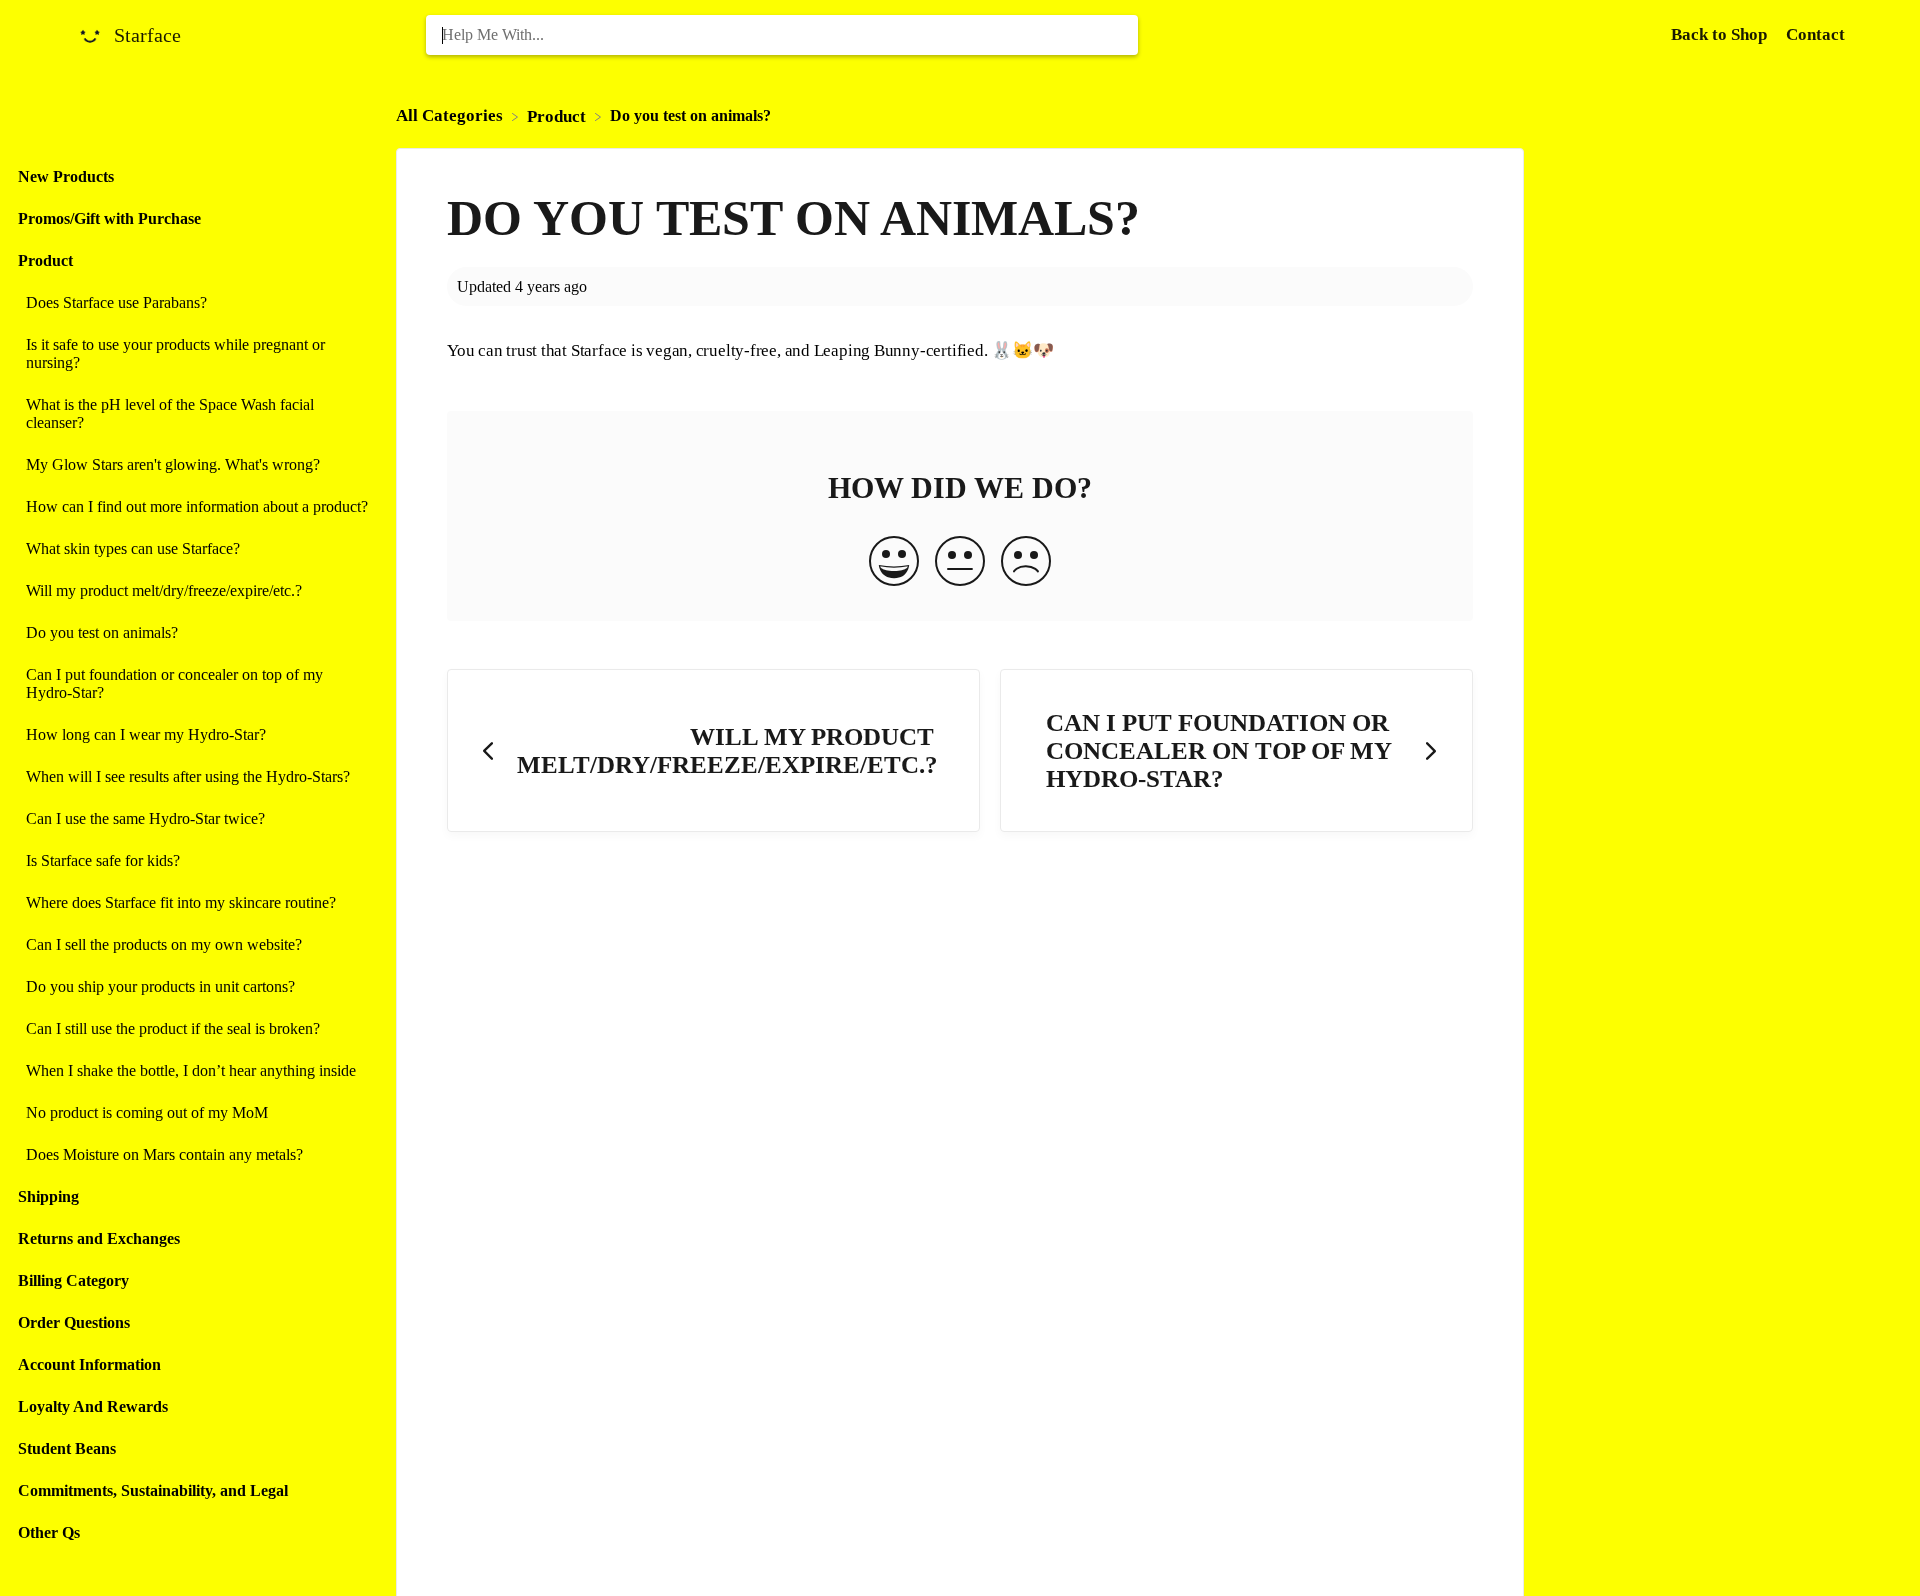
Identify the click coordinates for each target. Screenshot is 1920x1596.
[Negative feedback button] (1026, 563)
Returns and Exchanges (99, 1238)
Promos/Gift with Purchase (109, 218)
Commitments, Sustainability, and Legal (153, 1490)
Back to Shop (1721, 34)
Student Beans (67, 1448)
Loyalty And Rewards (93, 1406)
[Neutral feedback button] (960, 563)
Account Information (89, 1364)
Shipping (48, 1196)
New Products (66, 176)
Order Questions (74, 1322)
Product (45, 260)
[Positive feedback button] (894, 563)
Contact (1815, 34)
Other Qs (49, 1532)
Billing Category (73, 1280)
